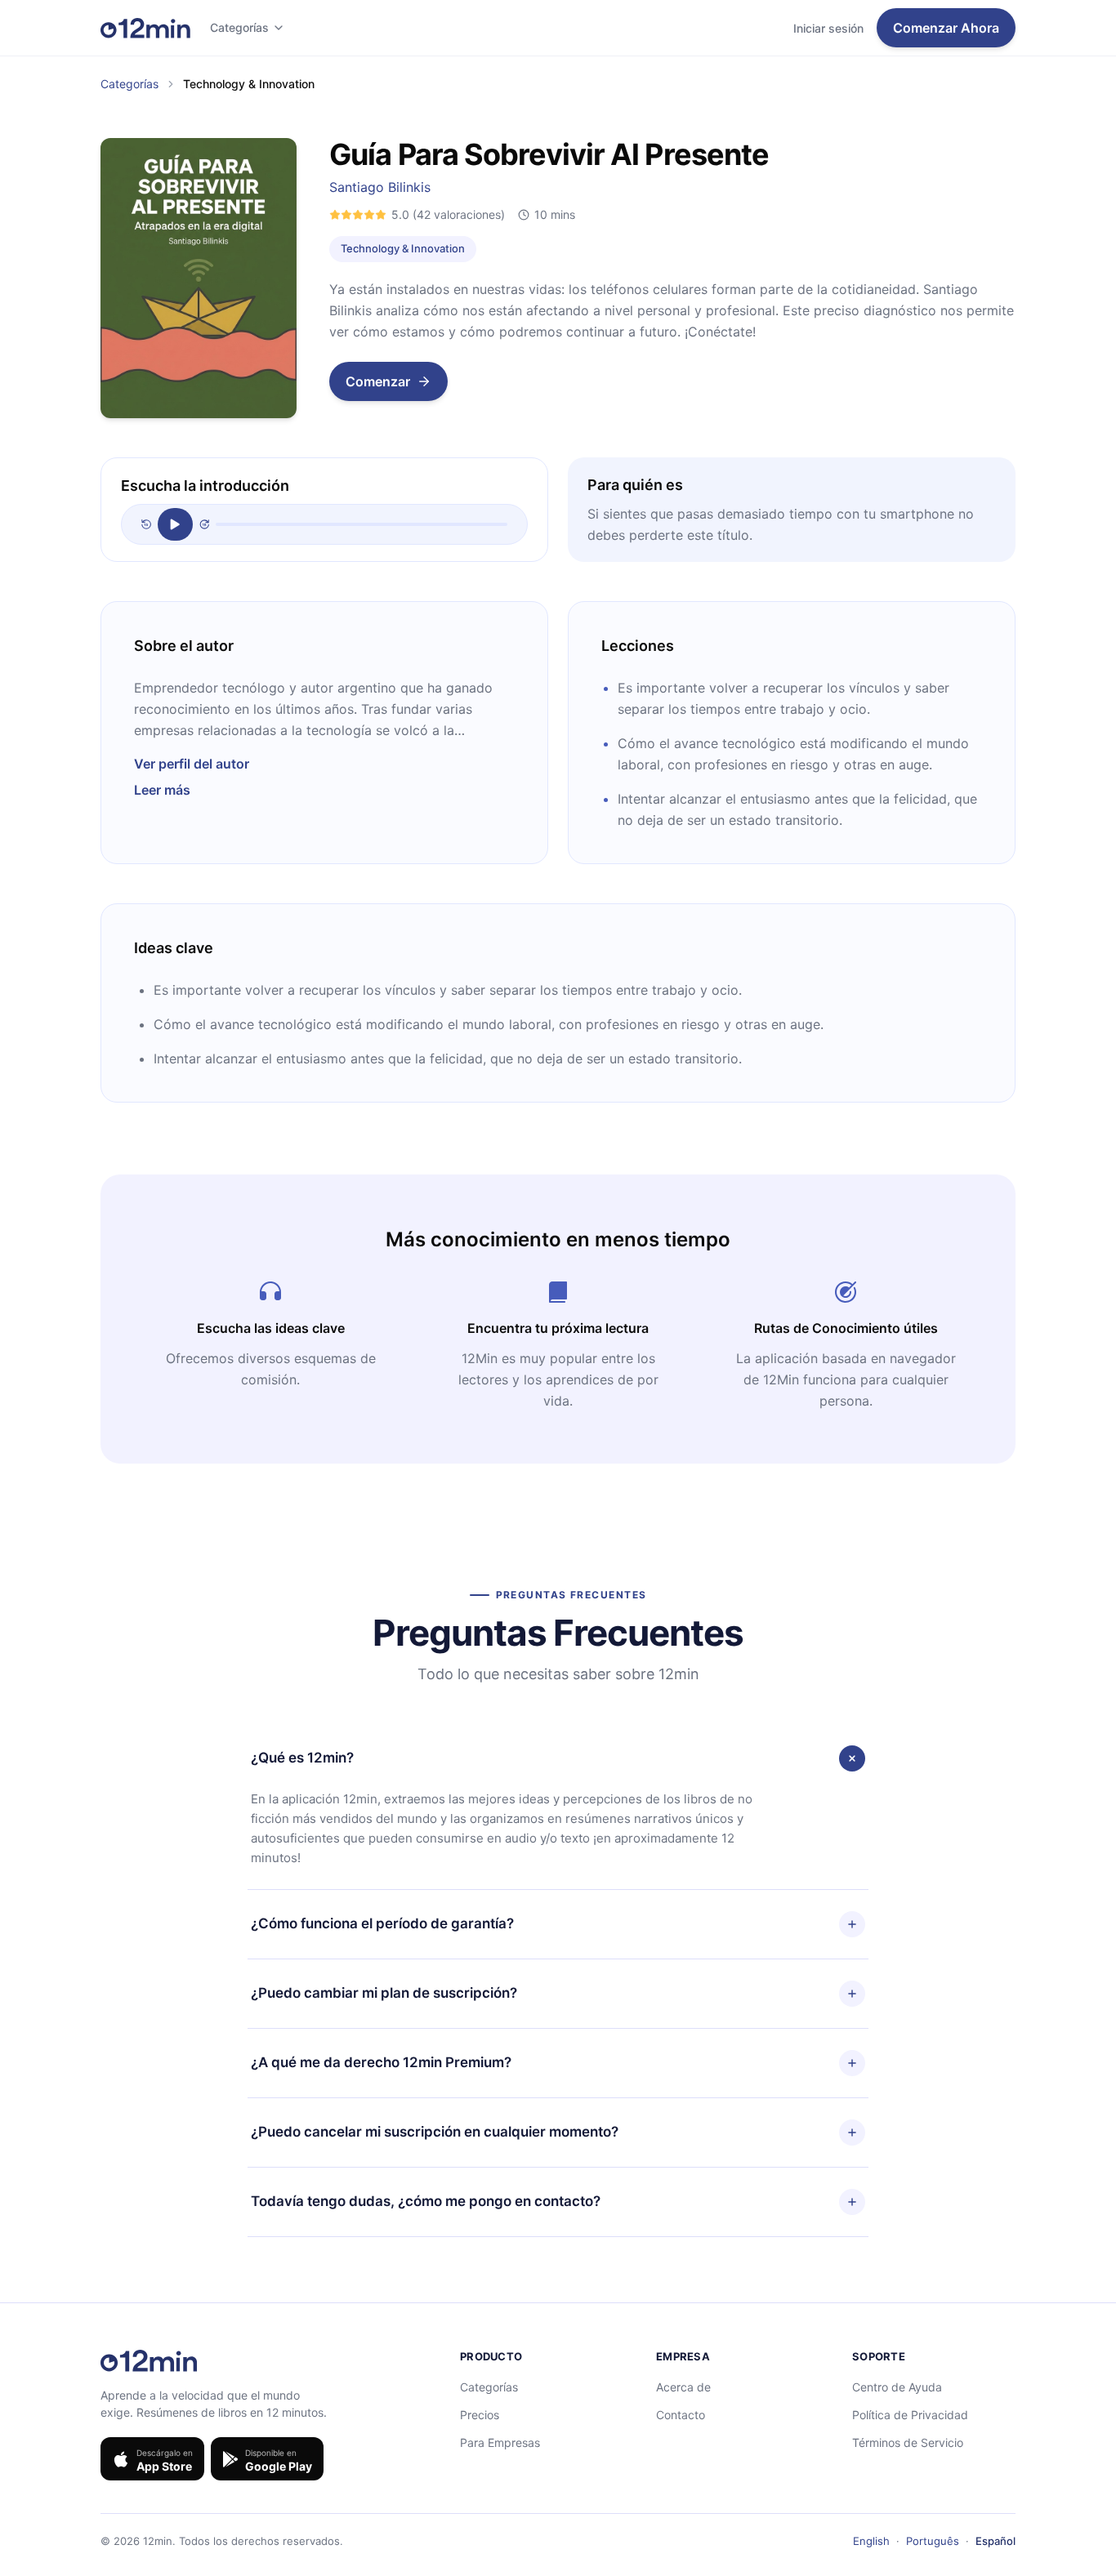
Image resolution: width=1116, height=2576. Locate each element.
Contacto (681, 2415)
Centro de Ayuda (897, 2387)
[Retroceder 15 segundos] (146, 524)
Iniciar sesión (828, 28)
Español (995, 2541)
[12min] (145, 28)
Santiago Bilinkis (380, 187)
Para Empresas (500, 2442)
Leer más (162, 790)
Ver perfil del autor (192, 764)
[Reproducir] (175, 524)
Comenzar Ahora (946, 28)
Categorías (239, 27)
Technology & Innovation (403, 248)
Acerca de (683, 2387)
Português (933, 2541)
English (871, 2541)
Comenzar (378, 381)
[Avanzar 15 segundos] (204, 524)
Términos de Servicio (908, 2442)
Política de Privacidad (910, 2415)
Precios (480, 2415)
